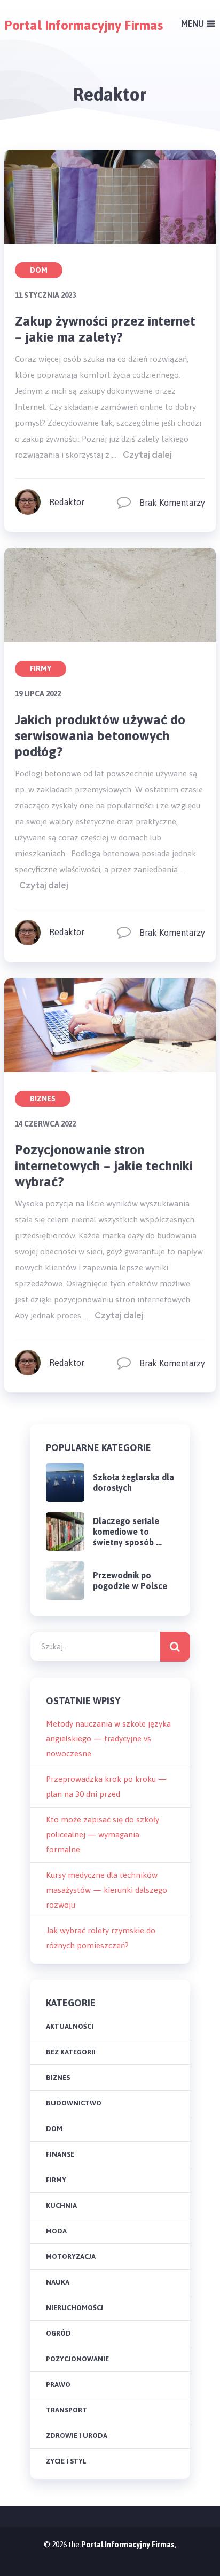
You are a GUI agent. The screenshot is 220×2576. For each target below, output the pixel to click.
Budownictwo (74, 2103)
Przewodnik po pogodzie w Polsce (130, 1581)
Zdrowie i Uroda (77, 2436)
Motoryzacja (71, 2257)
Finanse (60, 2154)
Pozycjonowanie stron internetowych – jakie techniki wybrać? (104, 1165)
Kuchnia (61, 2205)
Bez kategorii (71, 2052)
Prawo (58, 2384)
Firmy (41, 669)
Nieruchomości (74, 2308)
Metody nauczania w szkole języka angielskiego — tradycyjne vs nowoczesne (108, 1739)
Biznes (43, 1099)
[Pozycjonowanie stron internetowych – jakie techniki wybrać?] (110, 1025)
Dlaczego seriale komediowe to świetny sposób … (127, 1532)
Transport (66, 2410)
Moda (56, 2231)
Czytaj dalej (147, 455)
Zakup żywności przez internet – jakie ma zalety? (105, 329)
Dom (39, 270)
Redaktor (67, 502)
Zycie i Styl (66, 2461)
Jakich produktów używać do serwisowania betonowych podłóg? (100, 735)
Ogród (58, 2333)
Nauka (58, 2282)
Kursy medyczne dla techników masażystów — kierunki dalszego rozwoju (107, 1890)
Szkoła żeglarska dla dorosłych (133, 1483)
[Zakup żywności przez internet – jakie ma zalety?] (110, 197)
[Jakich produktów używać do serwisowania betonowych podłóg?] (110, 595)
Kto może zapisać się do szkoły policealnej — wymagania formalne (103, 1834)
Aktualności (70, 2026)
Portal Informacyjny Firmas (84, 25)
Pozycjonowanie (77, 2359)
